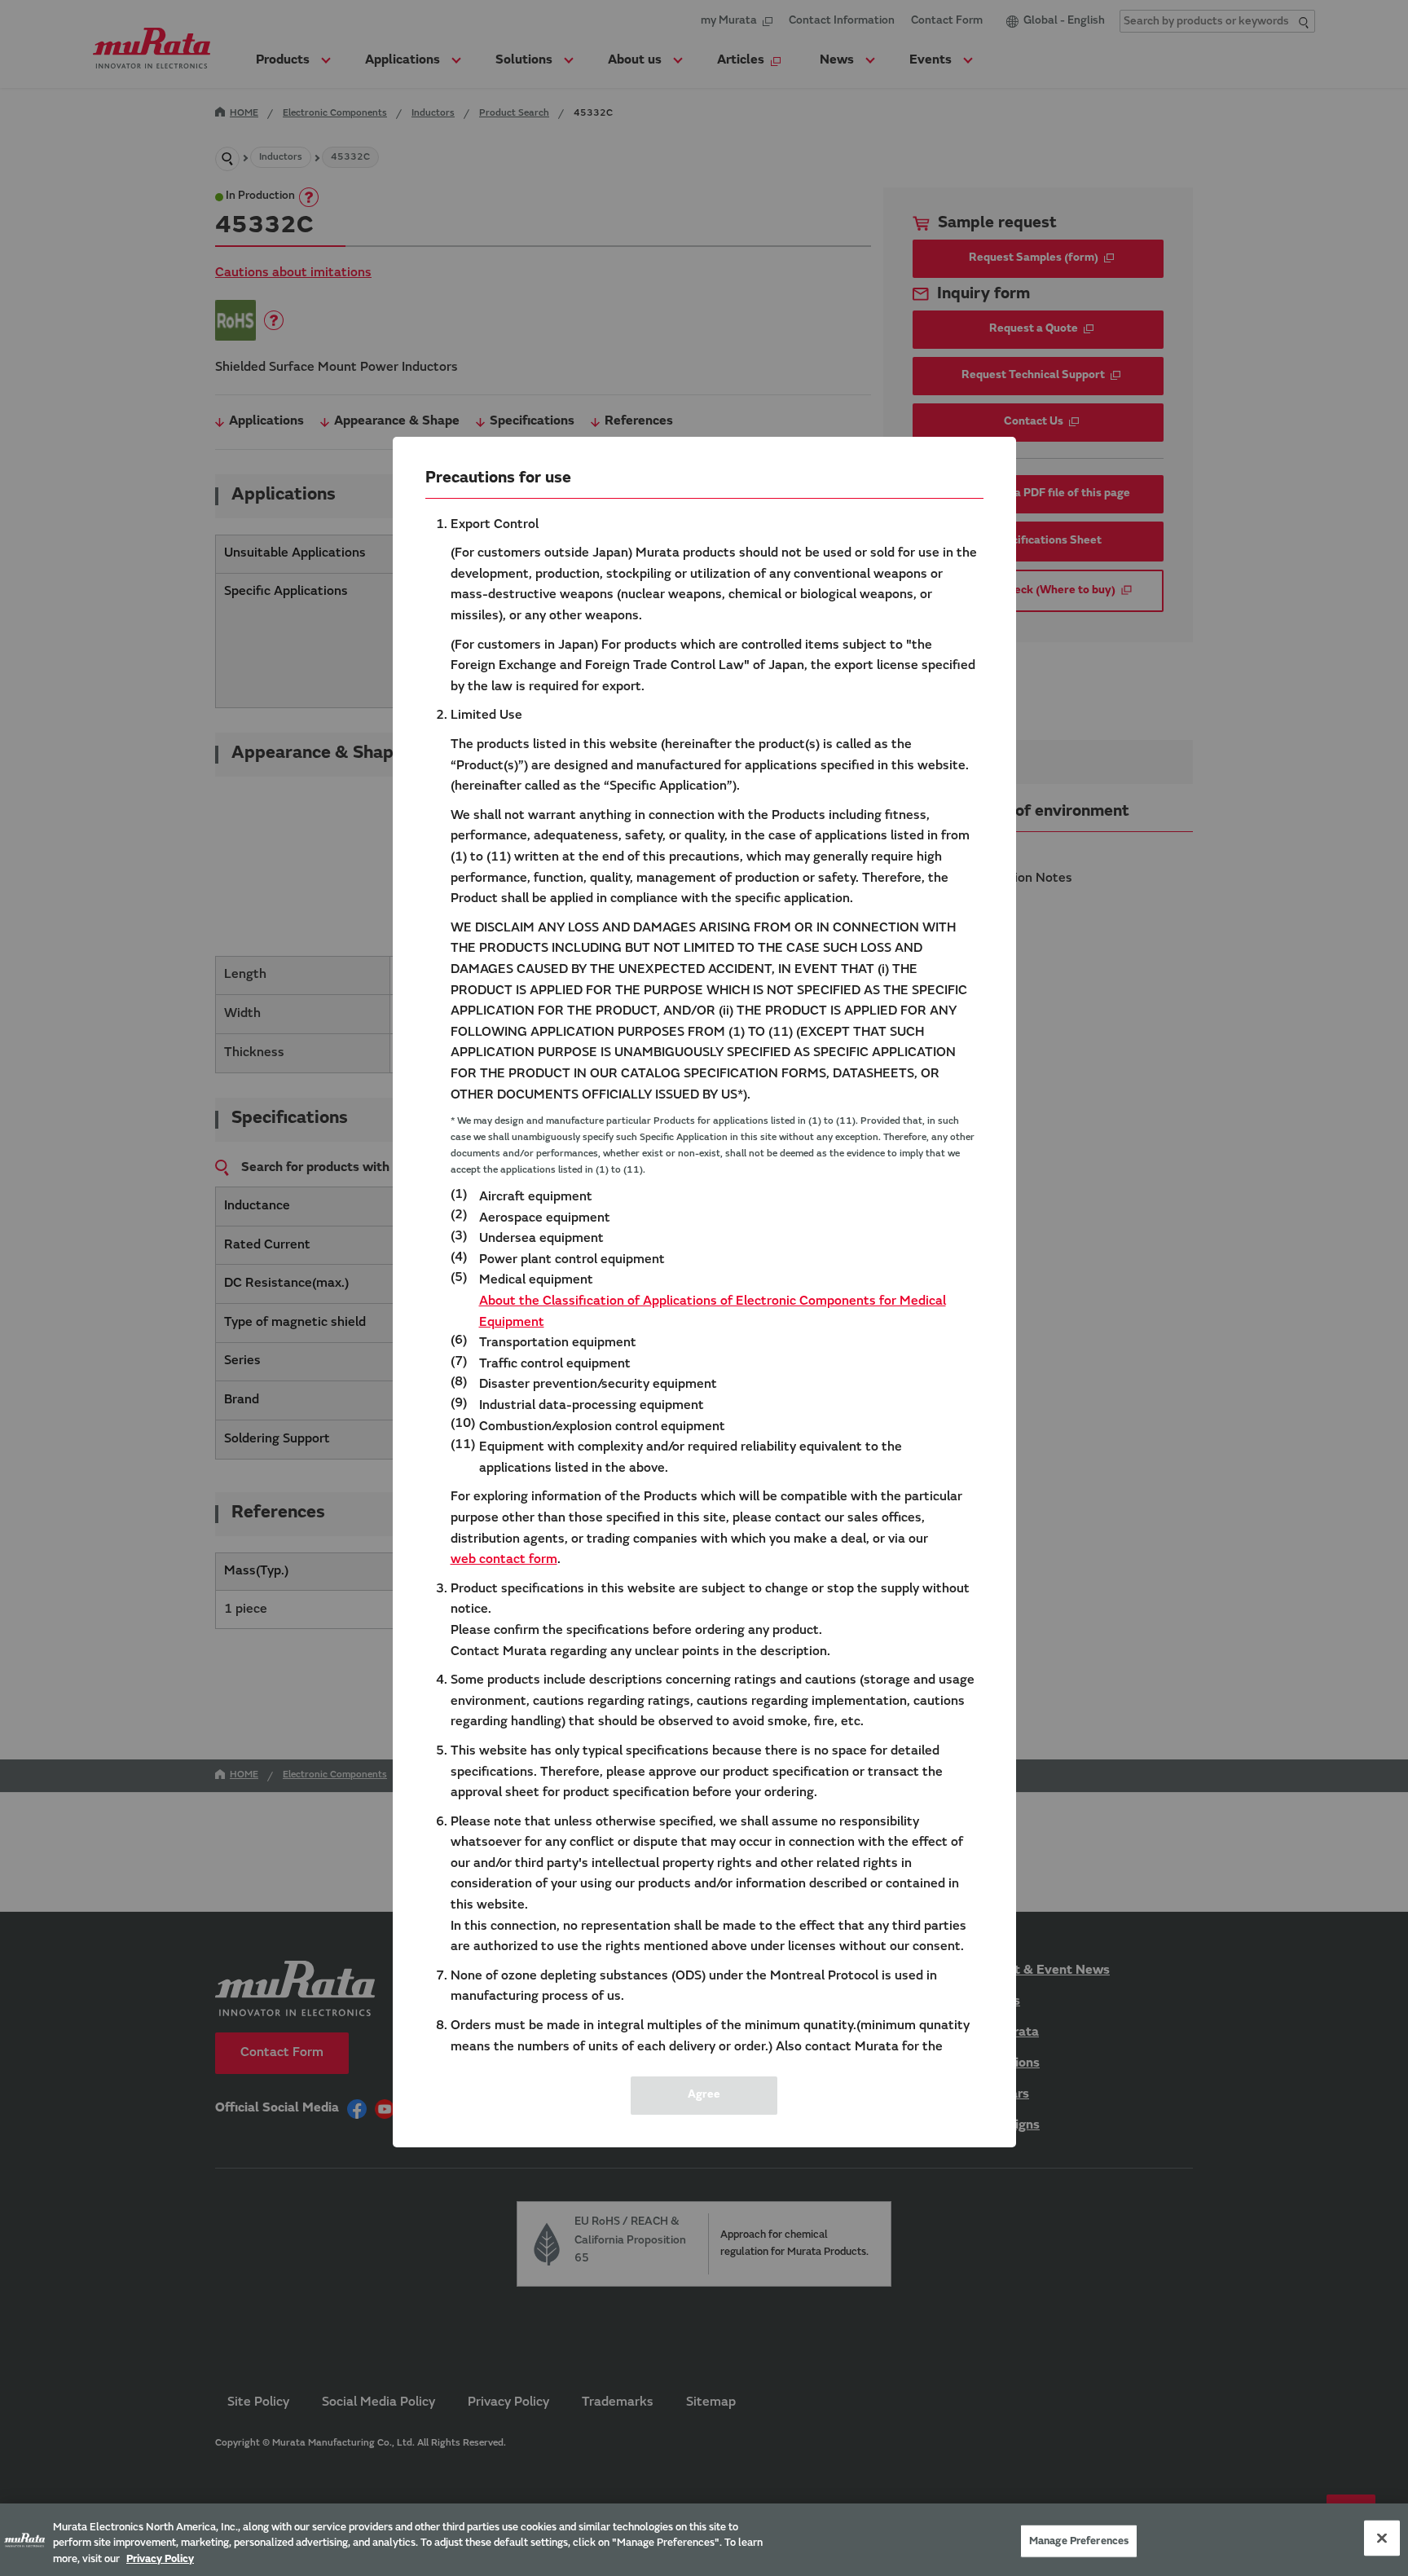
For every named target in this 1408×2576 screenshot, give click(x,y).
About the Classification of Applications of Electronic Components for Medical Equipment (713, 1312)
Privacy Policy (160, 2559)
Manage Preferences (1079, 2541)
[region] (704, 2540)
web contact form (504, 1560)
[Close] (1382, 2538)
